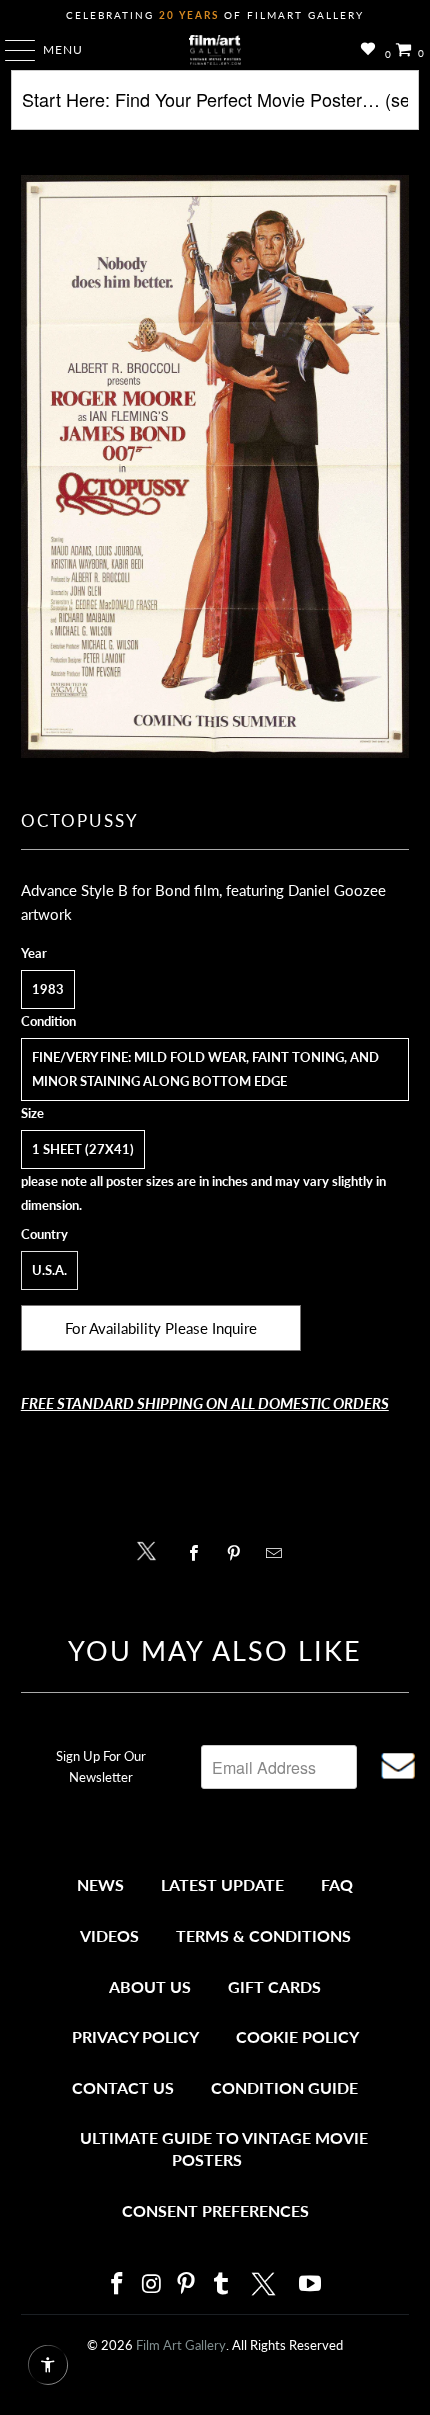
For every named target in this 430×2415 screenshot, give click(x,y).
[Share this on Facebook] (198, 1553)
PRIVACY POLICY (135, 2036)
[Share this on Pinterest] (238, 1553)
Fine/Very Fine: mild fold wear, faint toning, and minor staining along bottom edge (205, 1069)
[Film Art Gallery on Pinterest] (187, 2284)
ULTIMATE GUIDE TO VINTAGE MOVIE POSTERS (224, 2148)
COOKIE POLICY (297, 2036)
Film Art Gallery (181, 2345)
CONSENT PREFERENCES (215, 2210)
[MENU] (10, 50)
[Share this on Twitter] (151, 1549)
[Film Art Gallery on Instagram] (152, 2284)
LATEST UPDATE (222, 1884)
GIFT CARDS (274, 1986)
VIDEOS (109, 1935)
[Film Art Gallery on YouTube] (311, 2284)
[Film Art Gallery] (215, 50)
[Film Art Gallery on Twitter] (266, 2284)
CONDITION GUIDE (284, 2087)
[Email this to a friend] (279, 1553)
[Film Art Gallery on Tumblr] (221, 2284)
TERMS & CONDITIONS (263, 1935)
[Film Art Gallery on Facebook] (117, 2284)
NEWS (100, 1884)
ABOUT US (150, 1986)
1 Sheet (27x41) (83, 1149)
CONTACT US (123, 2087)
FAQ (337, 1884)
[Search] (215, 107)
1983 (48, 989)
